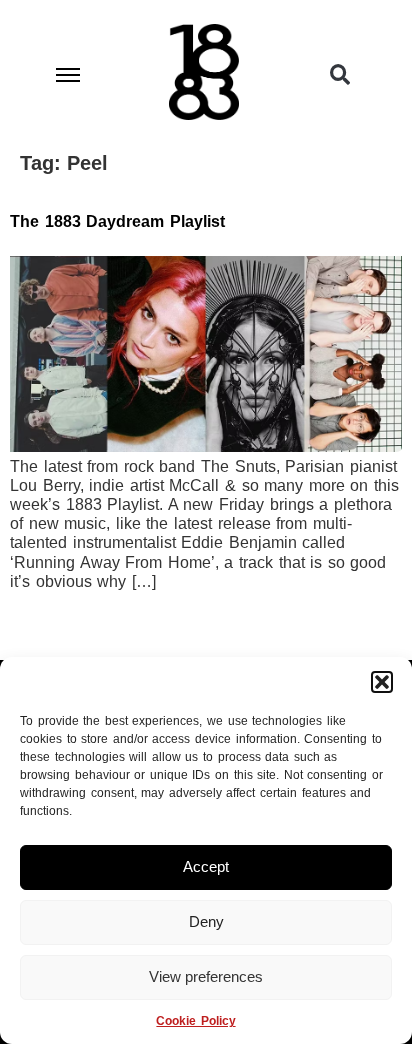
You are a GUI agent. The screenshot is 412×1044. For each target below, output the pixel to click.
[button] (382, 682)
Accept (206, 866)
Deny (206, 921)
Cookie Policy (195, 1021)
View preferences (206, 976)
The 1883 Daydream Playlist (117, 221)
